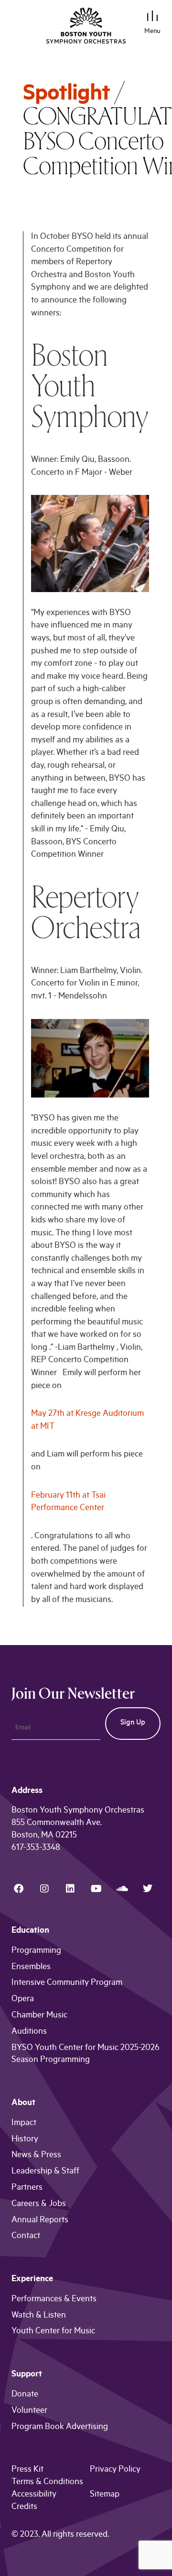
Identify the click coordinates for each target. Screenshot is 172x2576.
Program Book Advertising (60, 2428)
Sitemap (105, 2495)
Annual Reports (40, 2221)
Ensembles (31, 1968)
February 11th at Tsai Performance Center (68, 1503)
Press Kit (27, 2470)
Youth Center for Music (53, 2332)
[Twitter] (148, 1889)
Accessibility (34, 2495)
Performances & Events (54, 2300)
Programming (36, 1951)
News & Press (36, 2156)
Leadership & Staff (45, 2172)
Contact (26, 2237)
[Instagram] (44, 1889)
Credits (24, 2508)
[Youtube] (96, 1889)
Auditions (29, 2032)
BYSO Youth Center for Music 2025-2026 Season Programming (86, 2055)
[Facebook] (19, 1889)
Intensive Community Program (67, 1983)
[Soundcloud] (122, 1889)
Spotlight (66, 96)
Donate (25, 2395)
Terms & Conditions (47, 2483)
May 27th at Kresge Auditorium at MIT (87, 1421)
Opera (23, 2000)
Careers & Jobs (39, 2205)
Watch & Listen (39, 2316)
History (25, 2140)
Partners (27, 2188)
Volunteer (29, 2411)
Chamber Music (39, 2016)
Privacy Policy (115, 2470)
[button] (153, 17)
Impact (24, 2124)
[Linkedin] (70, 1889)
